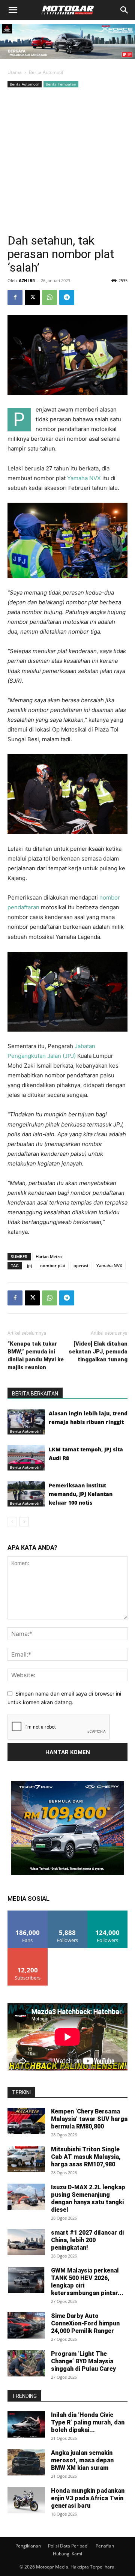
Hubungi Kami (67, 2554)
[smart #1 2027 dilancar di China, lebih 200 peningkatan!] (26, 2242)
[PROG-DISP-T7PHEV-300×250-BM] (67, 1873)
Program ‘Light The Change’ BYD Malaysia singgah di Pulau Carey (83, 2361)
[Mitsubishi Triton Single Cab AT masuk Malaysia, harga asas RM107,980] (26, 2159)
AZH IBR (27, 280)
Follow (68, 1913)
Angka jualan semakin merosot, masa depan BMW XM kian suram (82, 2460)
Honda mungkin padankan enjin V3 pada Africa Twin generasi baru (88, 2498)
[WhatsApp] (49, 297)
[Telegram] (67, 297)
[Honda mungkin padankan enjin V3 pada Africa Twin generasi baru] (26, 2500)
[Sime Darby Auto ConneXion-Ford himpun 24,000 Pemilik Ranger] (26, 2325)
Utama (15, 72)
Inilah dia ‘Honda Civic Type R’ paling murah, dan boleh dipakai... (88, 2422)
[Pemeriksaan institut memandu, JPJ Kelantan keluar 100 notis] (26, 1494)
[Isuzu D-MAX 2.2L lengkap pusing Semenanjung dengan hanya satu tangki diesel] (26, 2197)
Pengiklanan (28, 2546)
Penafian (105, 2546)
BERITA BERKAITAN (35, 1394)
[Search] (124, 10)
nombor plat (53, 1265)
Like (28, 1913)
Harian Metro (49, 1256)
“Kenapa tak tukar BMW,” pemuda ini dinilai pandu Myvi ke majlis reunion (36, 1356)
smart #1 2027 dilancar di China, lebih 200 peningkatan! (87, 2240)
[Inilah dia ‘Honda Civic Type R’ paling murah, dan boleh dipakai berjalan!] (26, 2424)
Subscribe (28, 1951)
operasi (81, 1265)
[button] (13, 10)
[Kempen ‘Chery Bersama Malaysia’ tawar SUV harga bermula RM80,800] (26, 2121)
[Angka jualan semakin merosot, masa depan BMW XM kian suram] (26, 2462)
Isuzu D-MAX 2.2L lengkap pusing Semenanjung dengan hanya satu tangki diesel (88, 2198)
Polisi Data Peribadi (68, 2546)
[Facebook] (15, 297)
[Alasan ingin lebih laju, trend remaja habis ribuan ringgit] (26, 1422)
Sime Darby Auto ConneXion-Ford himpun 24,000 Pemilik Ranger (85, 2323)
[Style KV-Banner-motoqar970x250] (67, 61)
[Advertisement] (67, 161)
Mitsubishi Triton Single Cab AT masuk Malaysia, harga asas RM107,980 (86, 2157)
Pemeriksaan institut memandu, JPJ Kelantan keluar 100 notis (81, 1494)
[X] (32, 297)
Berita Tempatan (61, 84)
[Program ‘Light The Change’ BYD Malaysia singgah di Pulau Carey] (26, 2363)
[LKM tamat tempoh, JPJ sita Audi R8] (26, 1458)
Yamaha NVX (84, 478)
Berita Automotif (46, 72)
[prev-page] (12, 1522)
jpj (29, 1265)
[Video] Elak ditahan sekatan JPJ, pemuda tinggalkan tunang (98, 1352)
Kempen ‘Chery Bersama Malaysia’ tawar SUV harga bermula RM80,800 (89, 2119)
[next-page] (24, 1522)
